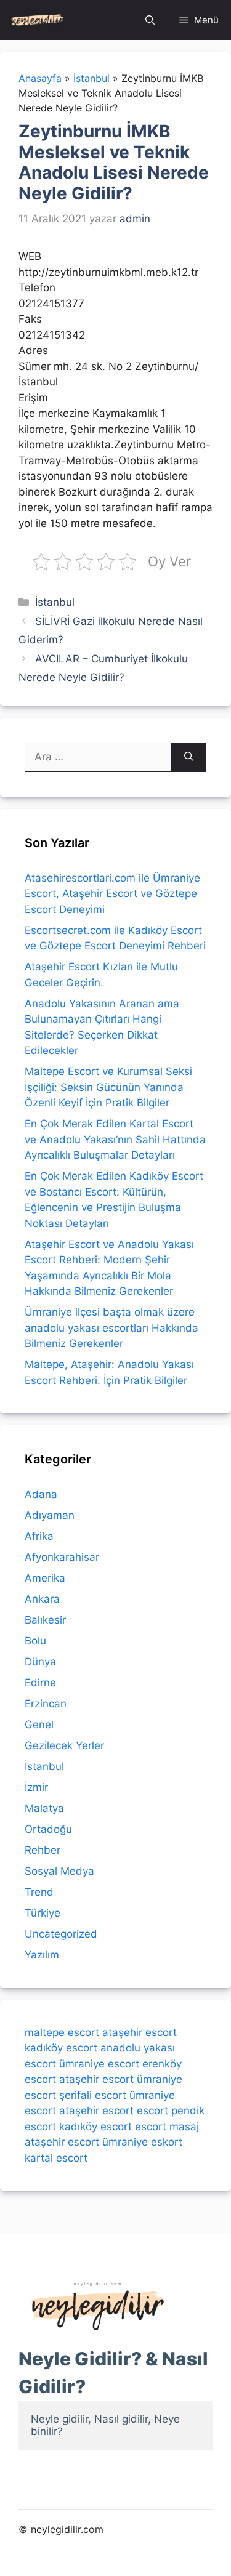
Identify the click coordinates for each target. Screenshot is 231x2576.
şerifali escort (93, 2095)
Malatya (44, 1808)
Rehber (43, 1850)
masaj (184, 2127)
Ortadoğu (48, 1829)
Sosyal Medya (59, 1871)
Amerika (45, 1578)
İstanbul (55, 602)
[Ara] (189, 757)
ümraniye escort (99, 2064)
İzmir (36, 1787)
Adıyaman (50, 1515)
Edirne (40, 1683)
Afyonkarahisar (62, 1557)
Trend (39, 1892)
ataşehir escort (140, 2032)
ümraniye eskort (142, 2142)
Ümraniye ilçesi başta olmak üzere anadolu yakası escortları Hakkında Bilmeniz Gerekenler (111, 1328)
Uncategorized (61, 1934)
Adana (41, 1494)
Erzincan (46, 1704)
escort (152, 2111)
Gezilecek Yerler (64, 1745)
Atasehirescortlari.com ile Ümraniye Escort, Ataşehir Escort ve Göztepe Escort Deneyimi (112, 894)
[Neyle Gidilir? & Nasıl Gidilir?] (37, 20)
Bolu (35, 1641)
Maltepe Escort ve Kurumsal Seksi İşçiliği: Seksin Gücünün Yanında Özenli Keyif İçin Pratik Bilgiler (108, 1087)
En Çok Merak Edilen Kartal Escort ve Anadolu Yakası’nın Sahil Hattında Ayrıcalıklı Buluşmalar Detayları (115, 1139)
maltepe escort (62, 2032)
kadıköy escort (61, 2048)
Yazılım (42, 1955)
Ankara (42, 1599)
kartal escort (56, 2158)
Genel (39, 1725)
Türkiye (43, 1913)
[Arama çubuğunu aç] (150, 20)
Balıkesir (45, 1620)
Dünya (40, 1662)
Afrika (39, 1536)
